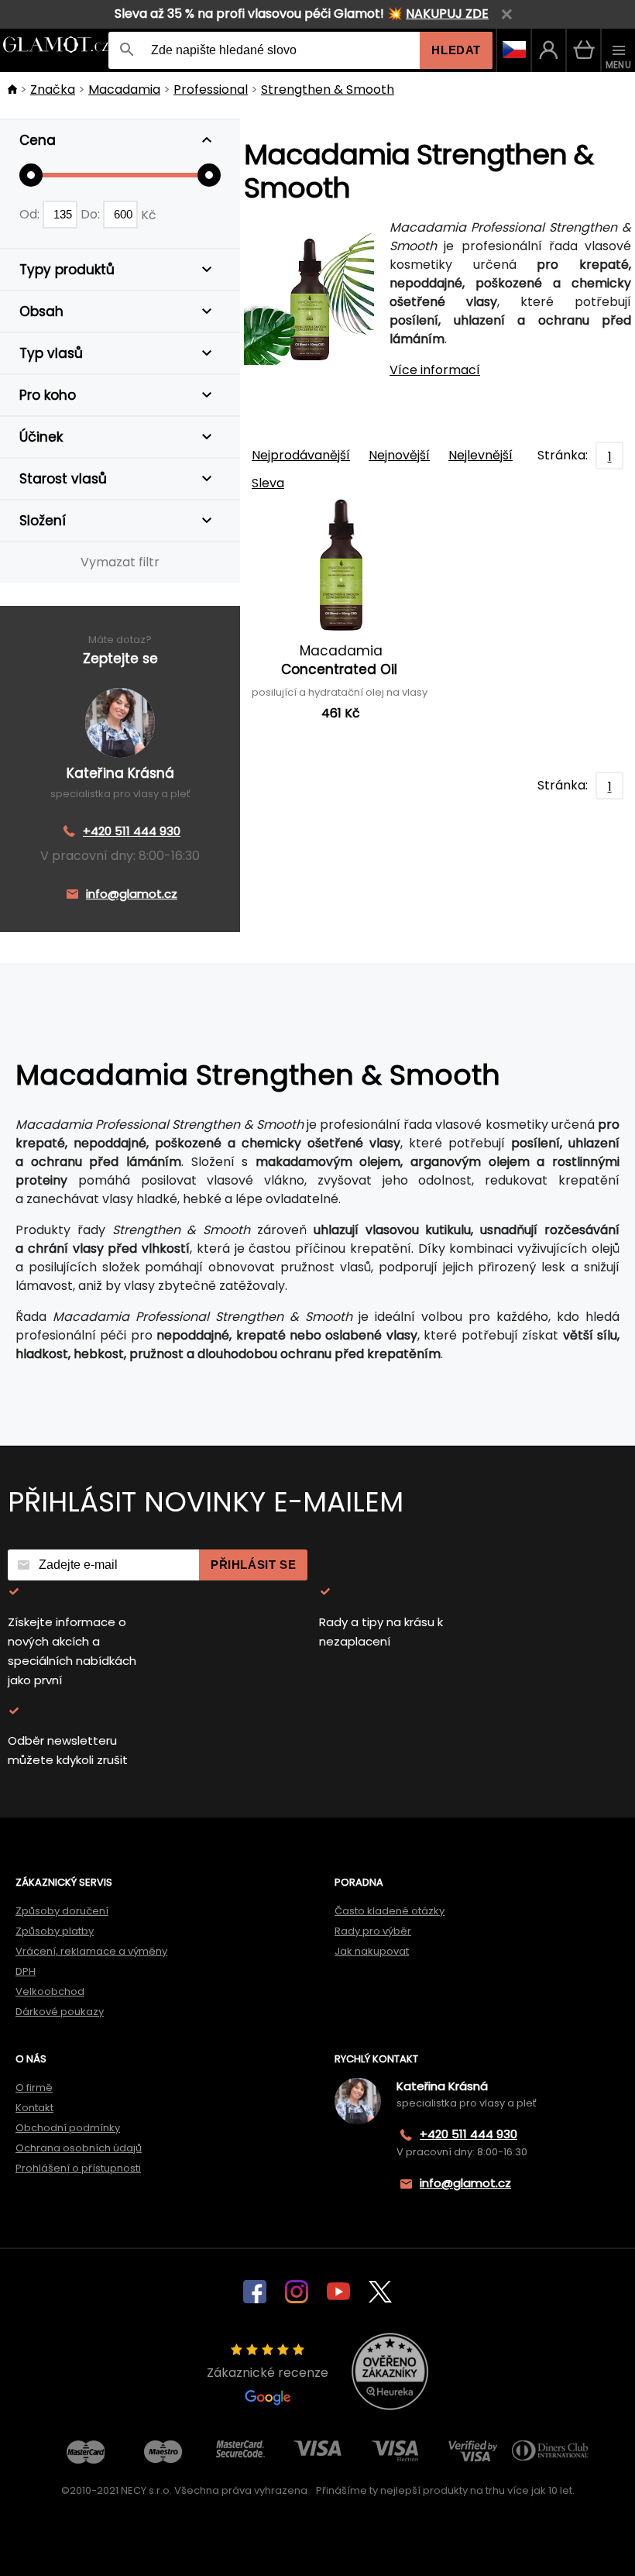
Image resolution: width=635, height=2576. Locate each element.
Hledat (456, 50)
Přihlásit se (253, 1565)
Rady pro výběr (373, 1931)
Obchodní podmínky (68, 2128)
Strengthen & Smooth (328, 89)
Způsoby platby (55, 1931)
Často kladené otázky (390, 1911)
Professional (211, 89)
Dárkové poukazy (60, 2012)
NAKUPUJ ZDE (447, 14)
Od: (31, 214)
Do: (92, 214)
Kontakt (34, 2108)
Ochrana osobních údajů (79, 2148)
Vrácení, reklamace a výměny (91, 1951)
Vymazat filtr (120, 562)
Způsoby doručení (62, 1911)
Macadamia (124, 89)
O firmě (34, 2088)
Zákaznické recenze (268, 2373)
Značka (53, 89)
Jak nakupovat (372, 1951)
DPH (26, 1971)
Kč (149, 214)
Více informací (435, 370)
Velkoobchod (50, 1991)
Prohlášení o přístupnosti (78, 2168)
